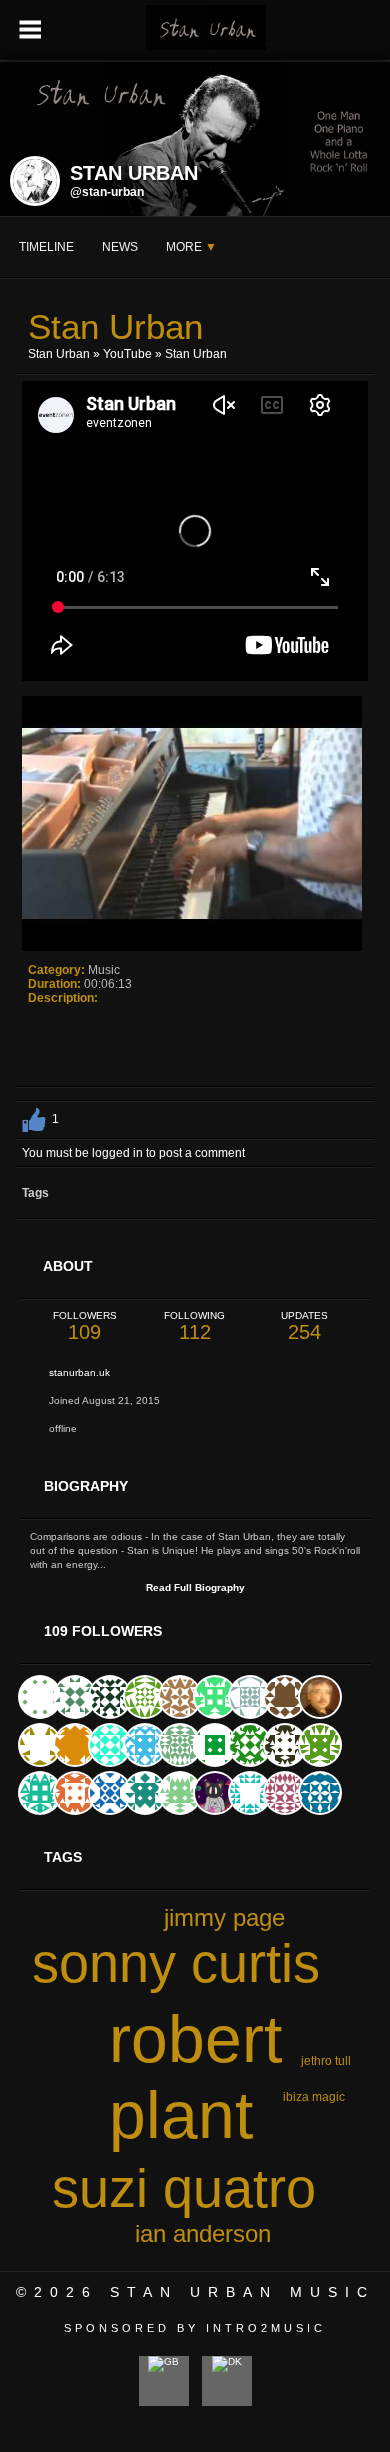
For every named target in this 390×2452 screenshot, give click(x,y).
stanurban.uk (79, 1372)
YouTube (127, 354)
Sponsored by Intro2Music (195, 2328)
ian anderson (203, 2233)
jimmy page (224, 1917)
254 (304, 1326)
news (120, 247)
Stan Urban (59, 354)
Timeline (46, 247)
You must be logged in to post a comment (133, 1153)
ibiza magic (314, 2097)
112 (194, 1326)
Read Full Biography (195, 1587)
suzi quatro (184, 2188)
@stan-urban (107, 192)
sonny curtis (176, 1963)
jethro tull (326, 2061)
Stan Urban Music (242, 2292)
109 (85, 1326)
